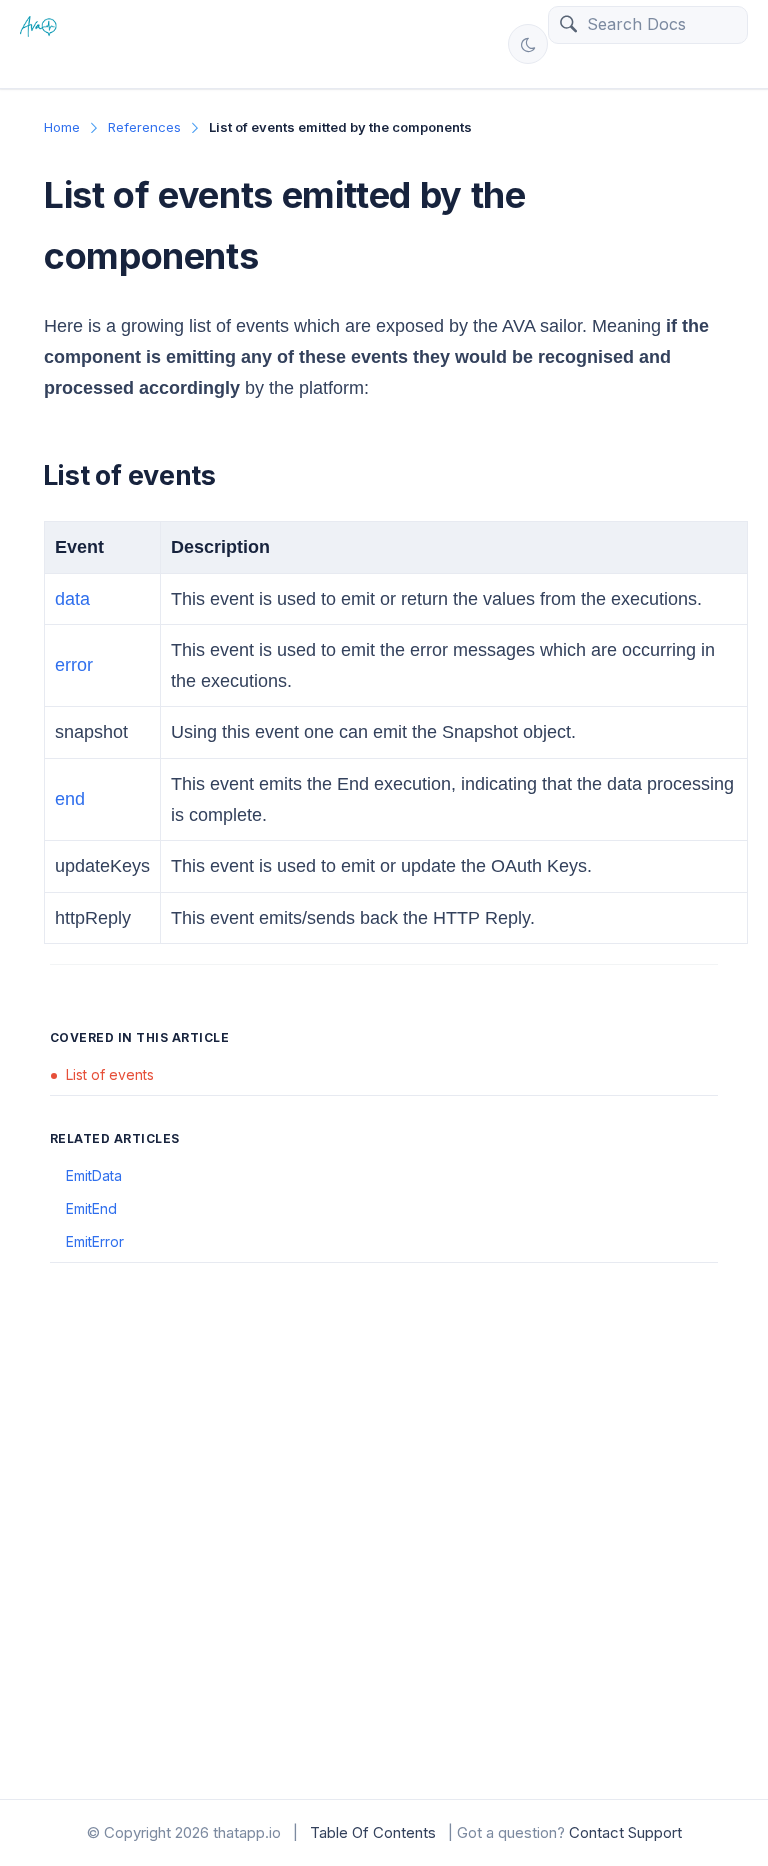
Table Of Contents (373, 1832)
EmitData (94, 1175)
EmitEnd (91, 1208)
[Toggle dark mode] (528, 44)
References (144, 127)
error (74, 665)
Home (62, 127)
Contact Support (625, 1832)
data (72, 599)
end (70, 799)
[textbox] (662, 24)
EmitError (95, 1241)
